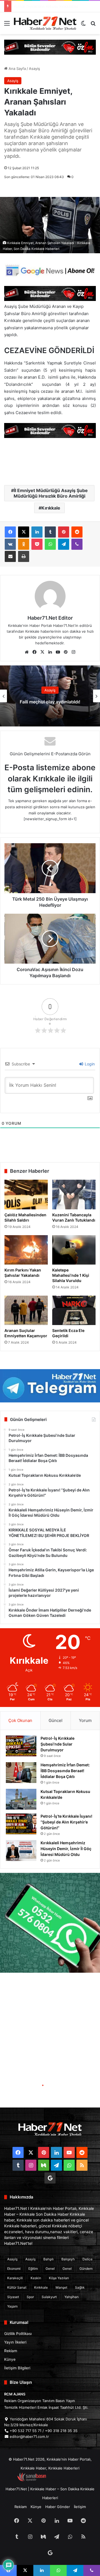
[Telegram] (64, 544)
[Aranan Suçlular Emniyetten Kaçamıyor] (26, 1310)
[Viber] (77, 544)
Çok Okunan (20, 1720)
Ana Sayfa (17, 69)
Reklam (11, 2351)
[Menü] (7, 25)
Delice (87, 2259)
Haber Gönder (58, 2507)
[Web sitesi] (27, 652)
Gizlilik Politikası (18, 2334)
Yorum (85, 1720)
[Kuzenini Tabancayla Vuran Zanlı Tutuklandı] (74, 1194)
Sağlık (80, 2287)
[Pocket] (37, 544)
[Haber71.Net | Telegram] (50, 1386)
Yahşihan (72, 2297)
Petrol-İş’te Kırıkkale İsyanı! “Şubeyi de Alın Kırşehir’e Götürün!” (66, 1822)
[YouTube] (58, 652)
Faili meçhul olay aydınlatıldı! (50, 702)
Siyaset (13, 2297)
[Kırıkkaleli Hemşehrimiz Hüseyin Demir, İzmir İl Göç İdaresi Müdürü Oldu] (21, 1851)
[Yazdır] (24, 556)
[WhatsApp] (50, 544)
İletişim (80, 2507)
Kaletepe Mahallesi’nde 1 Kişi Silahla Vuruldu (71, 1275)
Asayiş (34, 69)
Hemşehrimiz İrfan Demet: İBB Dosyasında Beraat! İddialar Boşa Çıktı (65, 1771)
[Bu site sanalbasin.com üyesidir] (32, 2480)
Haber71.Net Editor (50, 618)
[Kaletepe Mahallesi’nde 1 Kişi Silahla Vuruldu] (74, 1250)
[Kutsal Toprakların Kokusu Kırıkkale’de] (21, 1799)
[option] (50, 696)
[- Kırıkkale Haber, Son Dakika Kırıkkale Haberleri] (50, 47)
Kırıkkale (51, 508)
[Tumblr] (50, 532)
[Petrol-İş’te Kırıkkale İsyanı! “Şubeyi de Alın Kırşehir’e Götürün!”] (21, 1824)
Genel (50, 2269)
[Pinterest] (64, 532)
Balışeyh (68, 2259)
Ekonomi (14, 2269)
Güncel (56, 1720)
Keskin (36, 2278)
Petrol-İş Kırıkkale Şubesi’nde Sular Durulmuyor (57, 1744)
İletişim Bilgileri (17, 2368)
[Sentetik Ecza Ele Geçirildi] (74, 1310)
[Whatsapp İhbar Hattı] (50, 1923)
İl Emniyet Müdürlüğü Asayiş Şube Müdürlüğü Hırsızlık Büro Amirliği (51, 493)
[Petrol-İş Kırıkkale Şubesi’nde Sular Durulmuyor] (21, 1746)
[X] (24, 532)
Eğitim (33, 2269)
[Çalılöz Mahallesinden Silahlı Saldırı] (26, 1194)
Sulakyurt (49, 2297)
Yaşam (12, 2306)
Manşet (61, 2287)
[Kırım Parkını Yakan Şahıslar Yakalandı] (26, 1250)
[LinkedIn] (37, 532)
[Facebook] (10, 532)
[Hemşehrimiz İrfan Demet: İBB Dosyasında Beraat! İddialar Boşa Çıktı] (21, 1773)
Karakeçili (15, 2278)
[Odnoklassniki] (24, 544)
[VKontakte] (10, 544)
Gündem (86, 2269)
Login (89, 1064)
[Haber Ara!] (93, 25)
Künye (10, 2359)
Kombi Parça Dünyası (65, 2480)
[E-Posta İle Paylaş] (10, 556)
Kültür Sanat (17, 2287)
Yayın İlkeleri (15, 2342)
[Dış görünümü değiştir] (83, 25)
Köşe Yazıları (59, 2278)
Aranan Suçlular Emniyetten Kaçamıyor (26, 1333)
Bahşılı (48, 2259)
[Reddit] (77, 532)
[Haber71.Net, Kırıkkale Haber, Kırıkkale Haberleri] (45, 23)
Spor (30, 2297)
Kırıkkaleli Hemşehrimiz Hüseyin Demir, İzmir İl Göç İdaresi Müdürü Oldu (66, 1849)
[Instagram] (73, 652)
